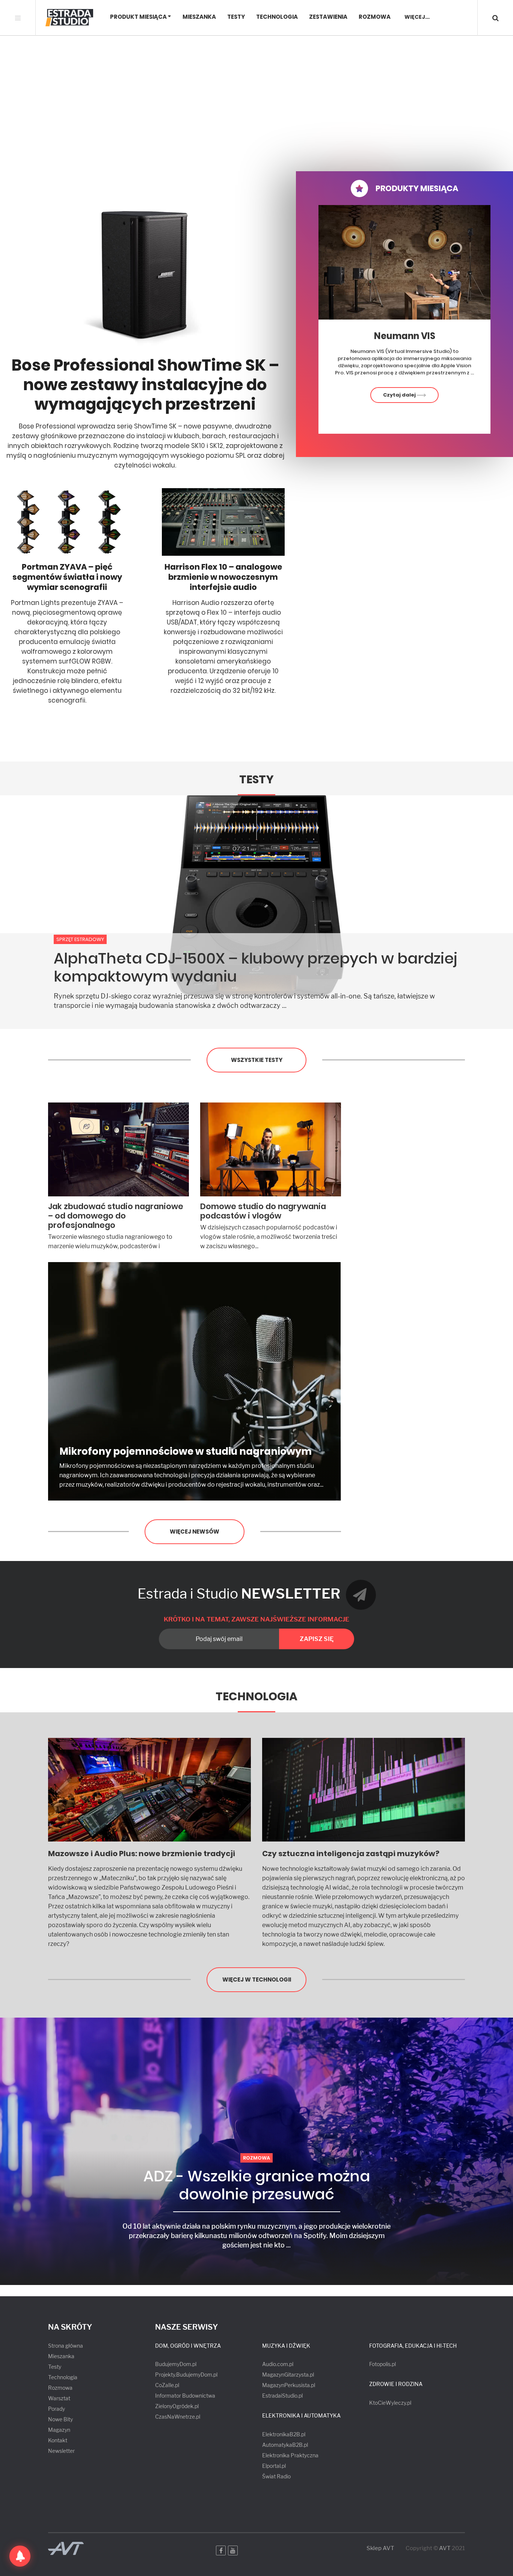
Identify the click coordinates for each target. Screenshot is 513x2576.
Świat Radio (276, 2476)
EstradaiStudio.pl (282, 2396)
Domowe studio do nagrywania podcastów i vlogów (263, 1211)
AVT (445, 2548)
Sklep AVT (380, 2548)
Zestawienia (328, 17)
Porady (57, 2409)
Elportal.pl (274, 2466)
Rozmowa (375, 17)
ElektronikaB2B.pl (284, 2434)
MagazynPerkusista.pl (289, 2385)
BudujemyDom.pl (176, 2364)
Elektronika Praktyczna (290, 2455)
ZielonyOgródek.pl (177, 2406)
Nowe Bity (60, 2419)
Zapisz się (317, 1639)
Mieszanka (199, 17)
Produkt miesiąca (138, 17)
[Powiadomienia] (20, 2556)
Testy (236, 17)
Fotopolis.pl (382, 2364)
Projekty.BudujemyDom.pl (186, 2375)
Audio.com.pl (278, 2364)
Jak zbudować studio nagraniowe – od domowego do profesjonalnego (116, 1216)
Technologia (277, 17)
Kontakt (58, 2440)
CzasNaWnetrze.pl (178, 2417)
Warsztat (59, 2398)
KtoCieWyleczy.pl (390, 2403)
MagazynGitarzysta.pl (288, 2375)
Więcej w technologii (257, 1980)
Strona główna (66, 2346)
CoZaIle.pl (167, 2385)
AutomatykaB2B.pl (285, 2445)
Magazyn (59, 2430)
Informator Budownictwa (185, 2396)
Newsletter (61, 2451)
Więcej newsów (195, 1532)
